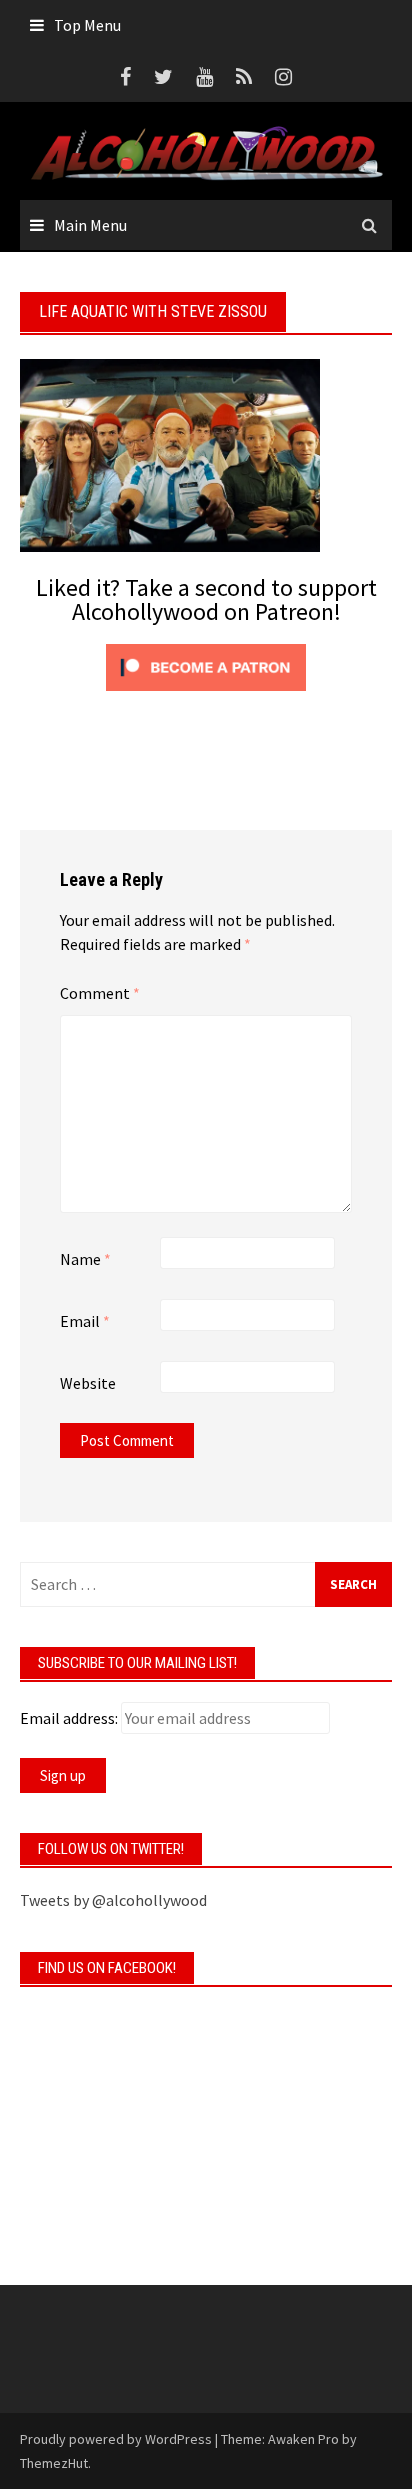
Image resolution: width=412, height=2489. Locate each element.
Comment (100, 993)
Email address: (69, 1718)
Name (85, 1259)
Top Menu (87, 25)
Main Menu (90, 225)
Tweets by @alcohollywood (113, 1900)
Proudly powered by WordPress (116, 2439)
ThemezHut (54, 2463)
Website (88, 1383)
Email (85, 1321)
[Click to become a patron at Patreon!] (206, 665)
